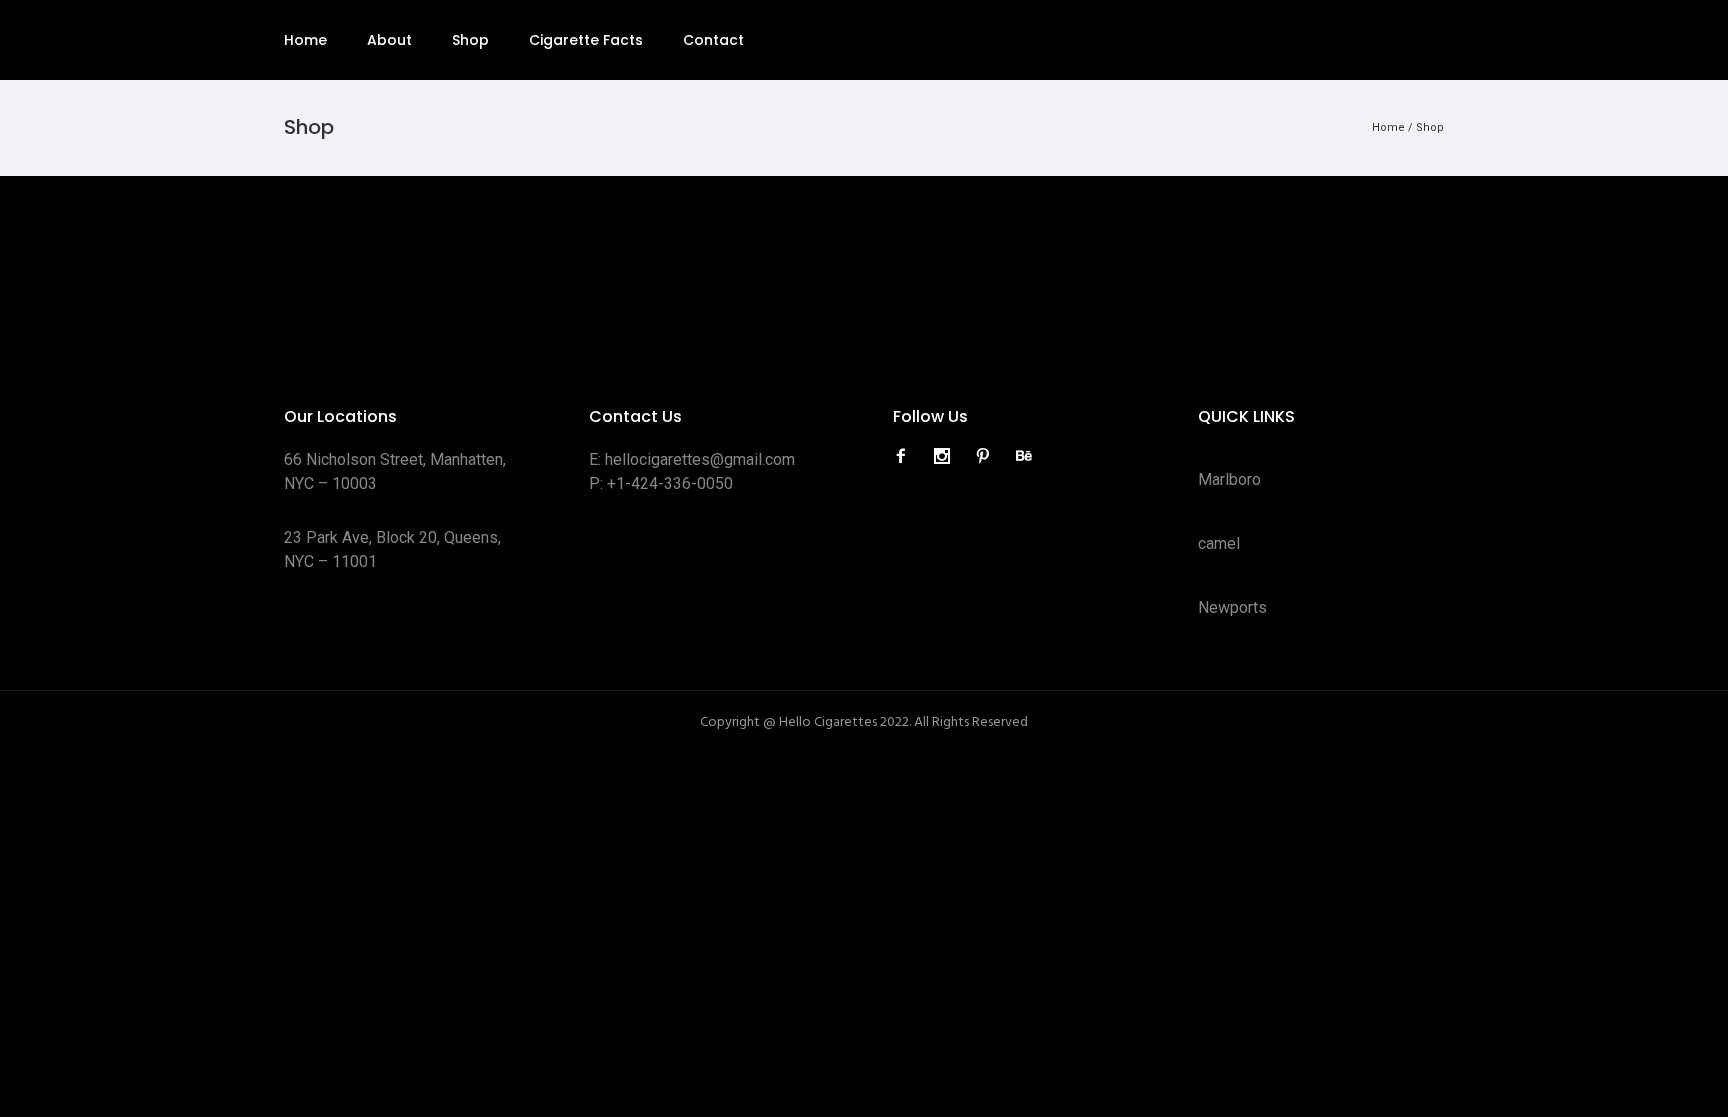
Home (305, 40)
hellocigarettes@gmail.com (700, 459)
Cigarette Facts (586, 40)
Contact (713, 40)
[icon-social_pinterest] (988, 456)
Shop (470, 40)
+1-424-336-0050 (670, 483)
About (389, 40)
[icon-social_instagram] (947, 456)
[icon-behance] (1024, 456)
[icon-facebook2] (906, 456)
